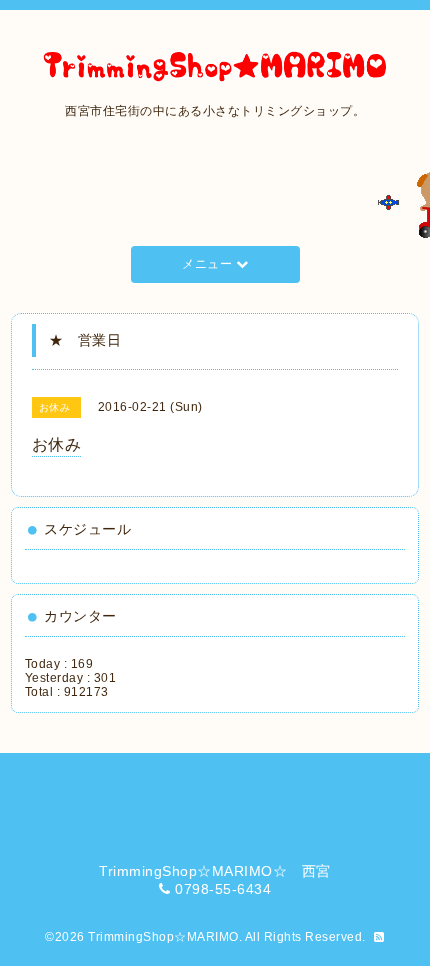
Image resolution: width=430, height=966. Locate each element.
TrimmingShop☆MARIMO (163, 937)
